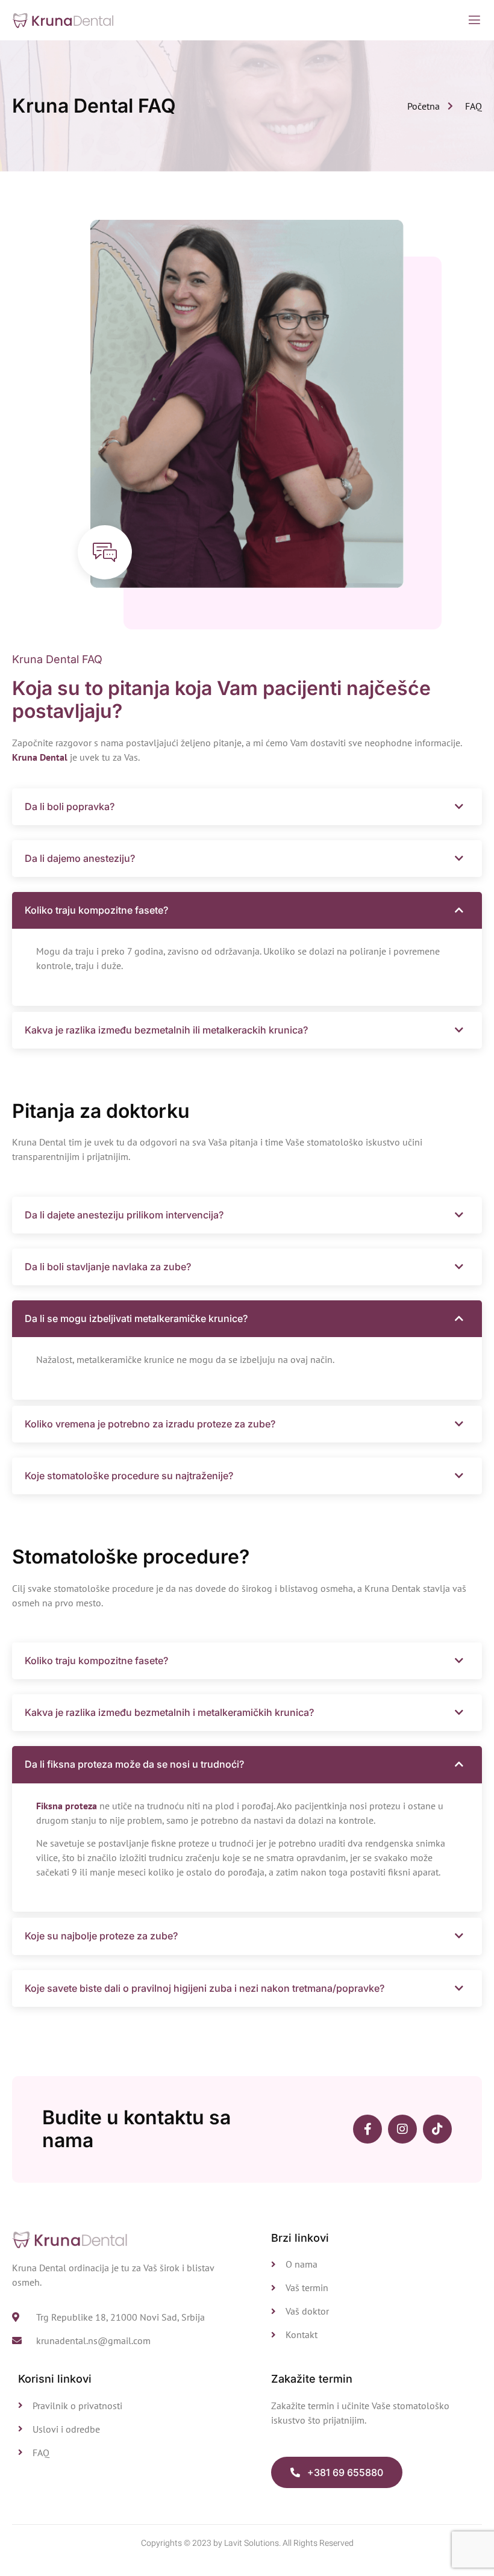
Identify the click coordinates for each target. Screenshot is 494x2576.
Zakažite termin (312, 2379)
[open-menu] (474, 20)
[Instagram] (402, 2129)
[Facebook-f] (367, 2129)
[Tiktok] (437, 2129)
